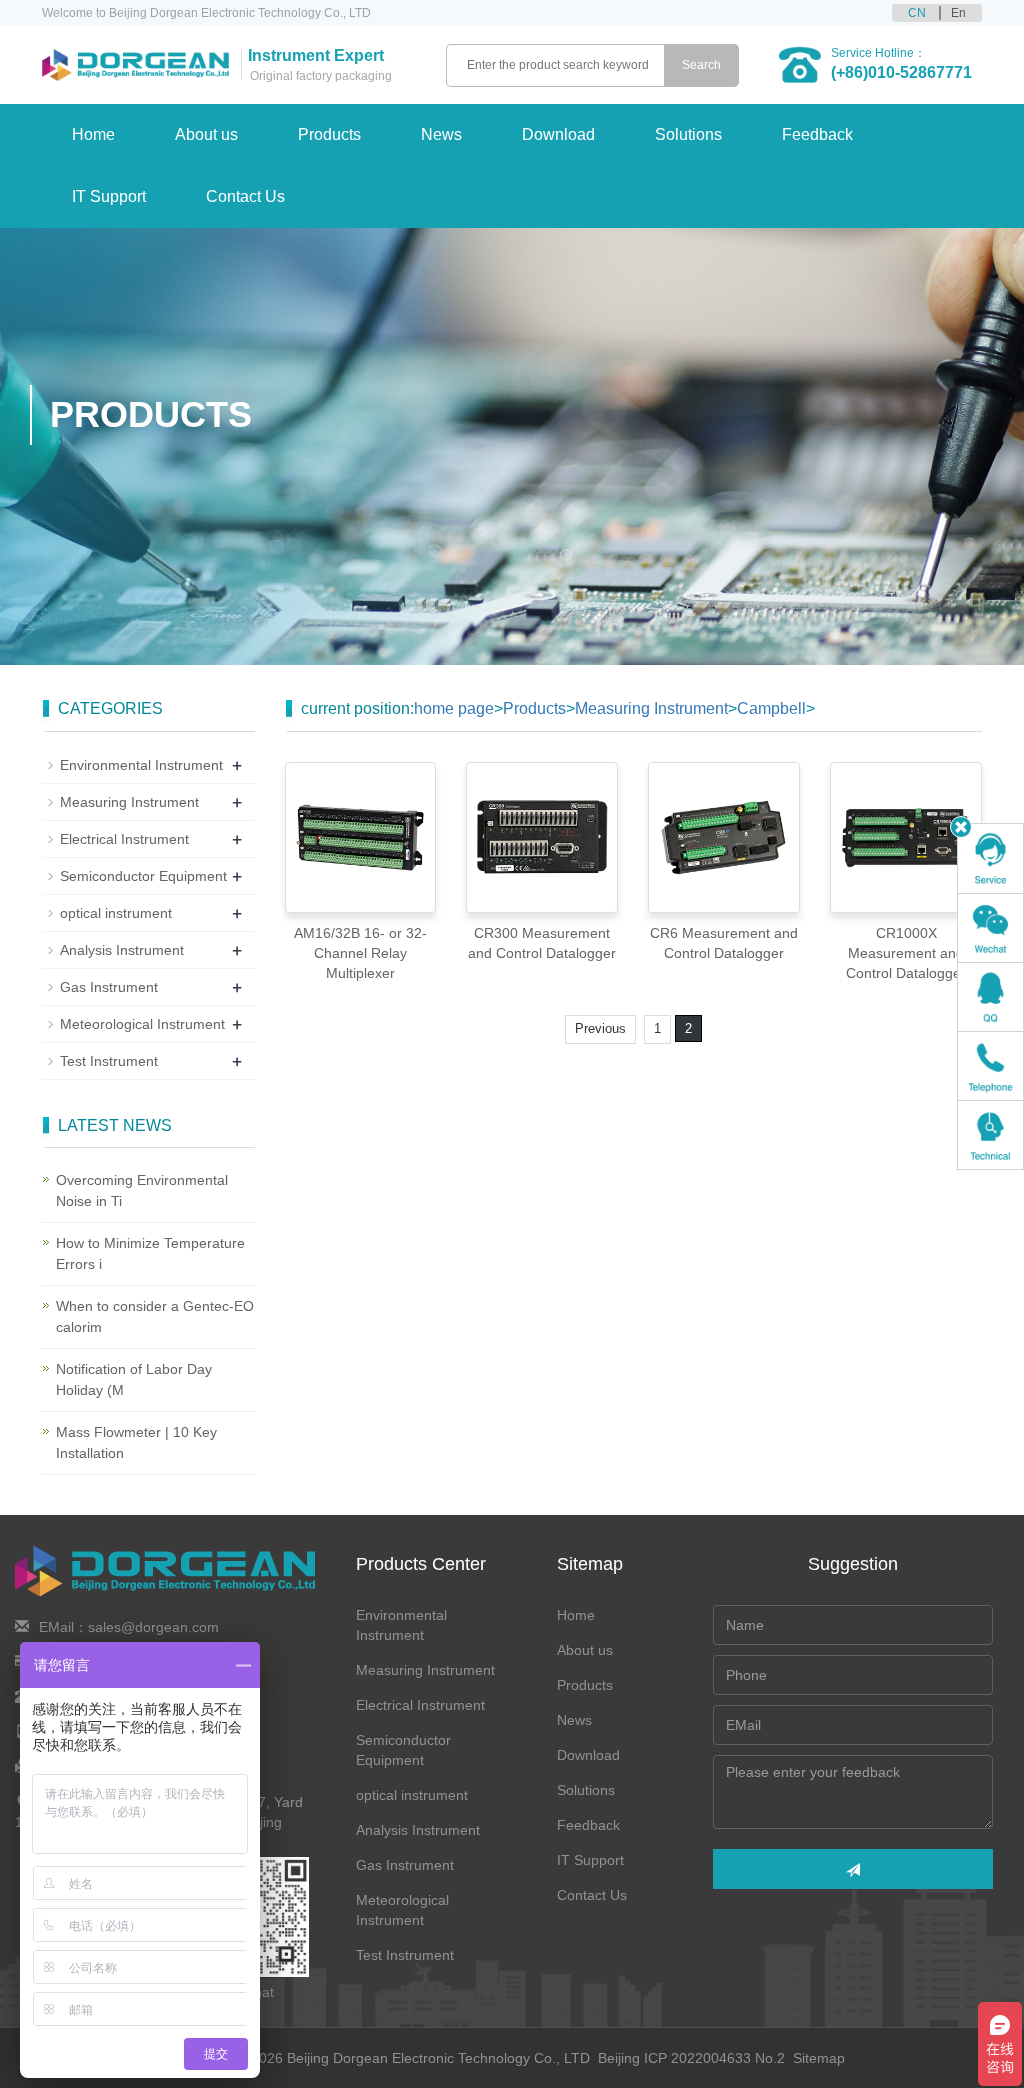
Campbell (771, 708)
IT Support (109, 196)
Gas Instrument (109, 987)
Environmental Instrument (141, 765)
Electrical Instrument (124, 839)
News (441, 134)
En (958, 13)
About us (206, 134)
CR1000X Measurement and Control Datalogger (906, 953)
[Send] (853, 1869)
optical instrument (116, 913)
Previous (600, 1028)
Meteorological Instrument (142, 1024)
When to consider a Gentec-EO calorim (155, 1316)
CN (917, 13)
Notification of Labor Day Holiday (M (134, 1379)
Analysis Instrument (122, 950)
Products (329, 134)
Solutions (688, 134)
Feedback (817, 134)
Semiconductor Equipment (143, 876)
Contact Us (245, 196)
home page (454, 708)
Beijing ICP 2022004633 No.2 (693, 2058)
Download (558, 134)
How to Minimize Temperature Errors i (150, 1253)
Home (93, 134)
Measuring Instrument (651, 708)
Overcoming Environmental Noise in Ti (142, 1190)
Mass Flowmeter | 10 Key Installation (136, 1442)
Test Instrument (109, 1061)
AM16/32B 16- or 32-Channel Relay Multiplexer (360, 953)
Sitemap (819, 2058)
